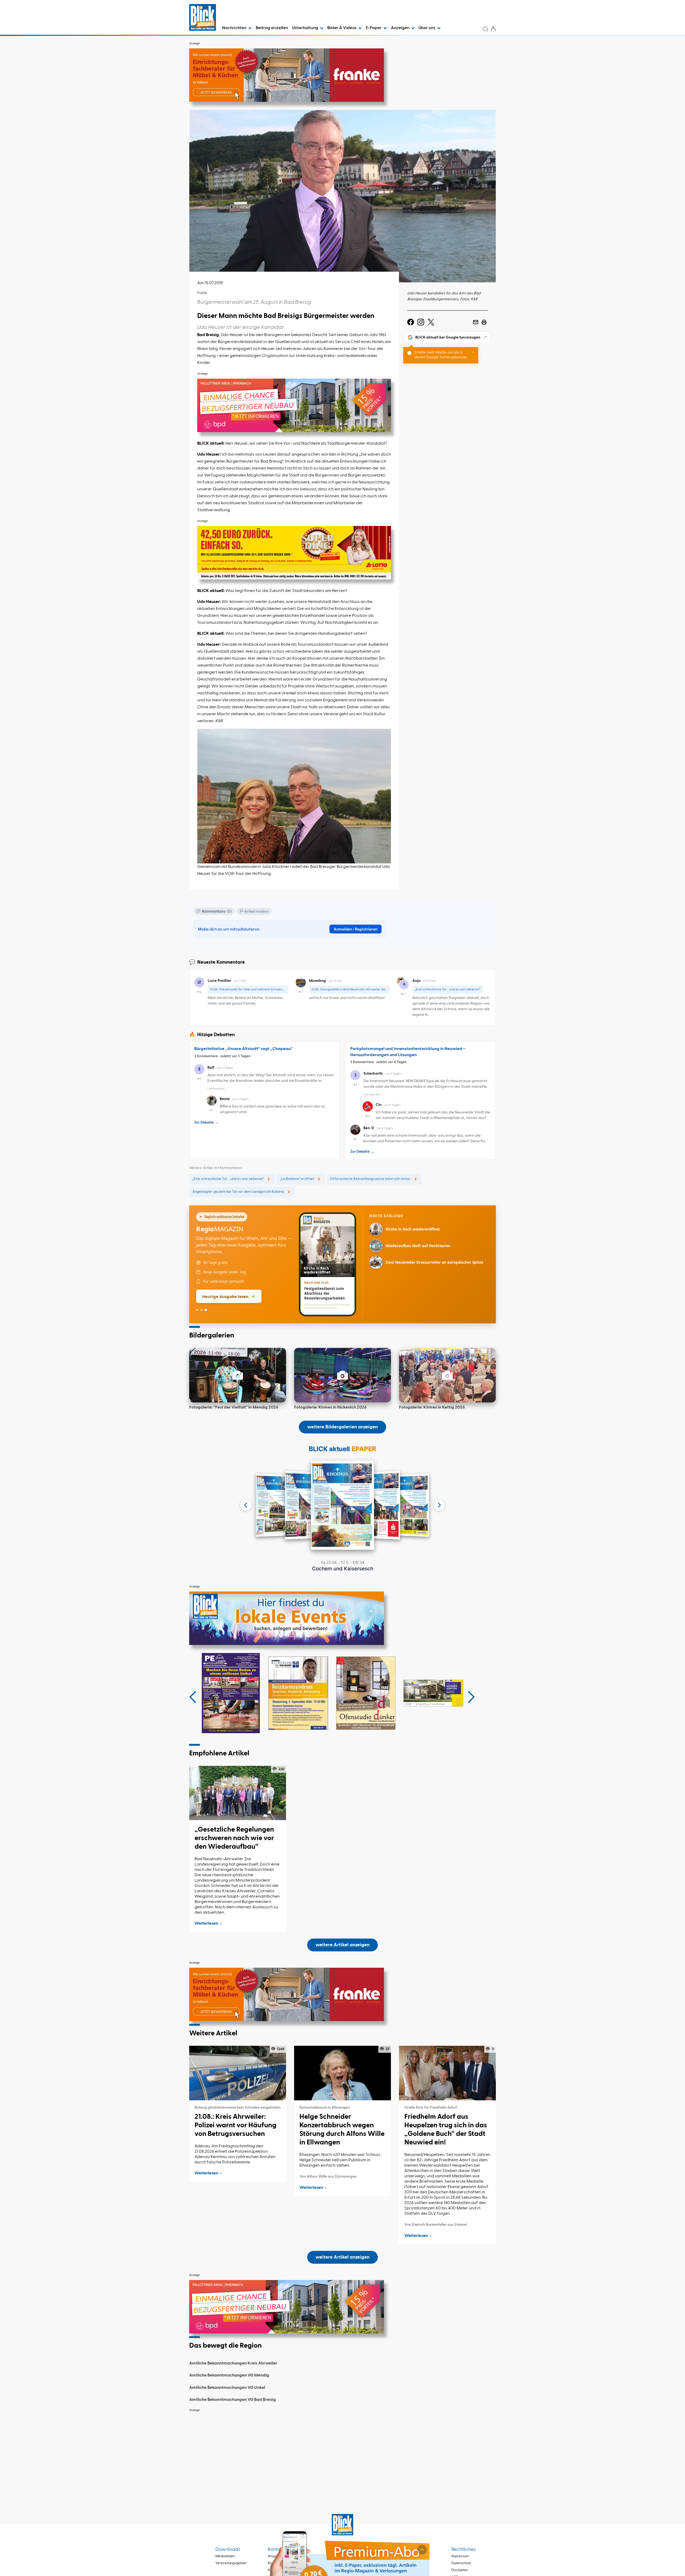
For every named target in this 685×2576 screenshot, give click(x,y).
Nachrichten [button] (235, 28)
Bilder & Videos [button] (342, 28)
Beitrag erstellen (272, 28)
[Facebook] (411, 322)
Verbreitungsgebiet (231, 2563)
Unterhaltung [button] (306, 28)
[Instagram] (421, 322)
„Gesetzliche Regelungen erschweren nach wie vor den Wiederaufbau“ (234, 1838)
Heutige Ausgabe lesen (225, 1296)
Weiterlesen (206, 1924)
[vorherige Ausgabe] (246, 1505)
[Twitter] (431, 322)
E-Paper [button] (374, 28)
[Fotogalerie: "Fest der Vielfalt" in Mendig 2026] (238, 1375)
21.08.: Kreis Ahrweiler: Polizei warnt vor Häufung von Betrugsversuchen (235, 2125)
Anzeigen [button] (401, 28)
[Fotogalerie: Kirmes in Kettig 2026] (447, 1375)
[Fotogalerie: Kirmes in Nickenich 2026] (342, 1375)
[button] (193, 1697)
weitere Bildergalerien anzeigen (342, 1427)
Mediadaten (225, 2556)
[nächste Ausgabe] (439, 1505)
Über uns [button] (427, 28)
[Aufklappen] (422, 2550)
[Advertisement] (342, 2452)
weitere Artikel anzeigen (342, 1945)
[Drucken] (484, 322)
